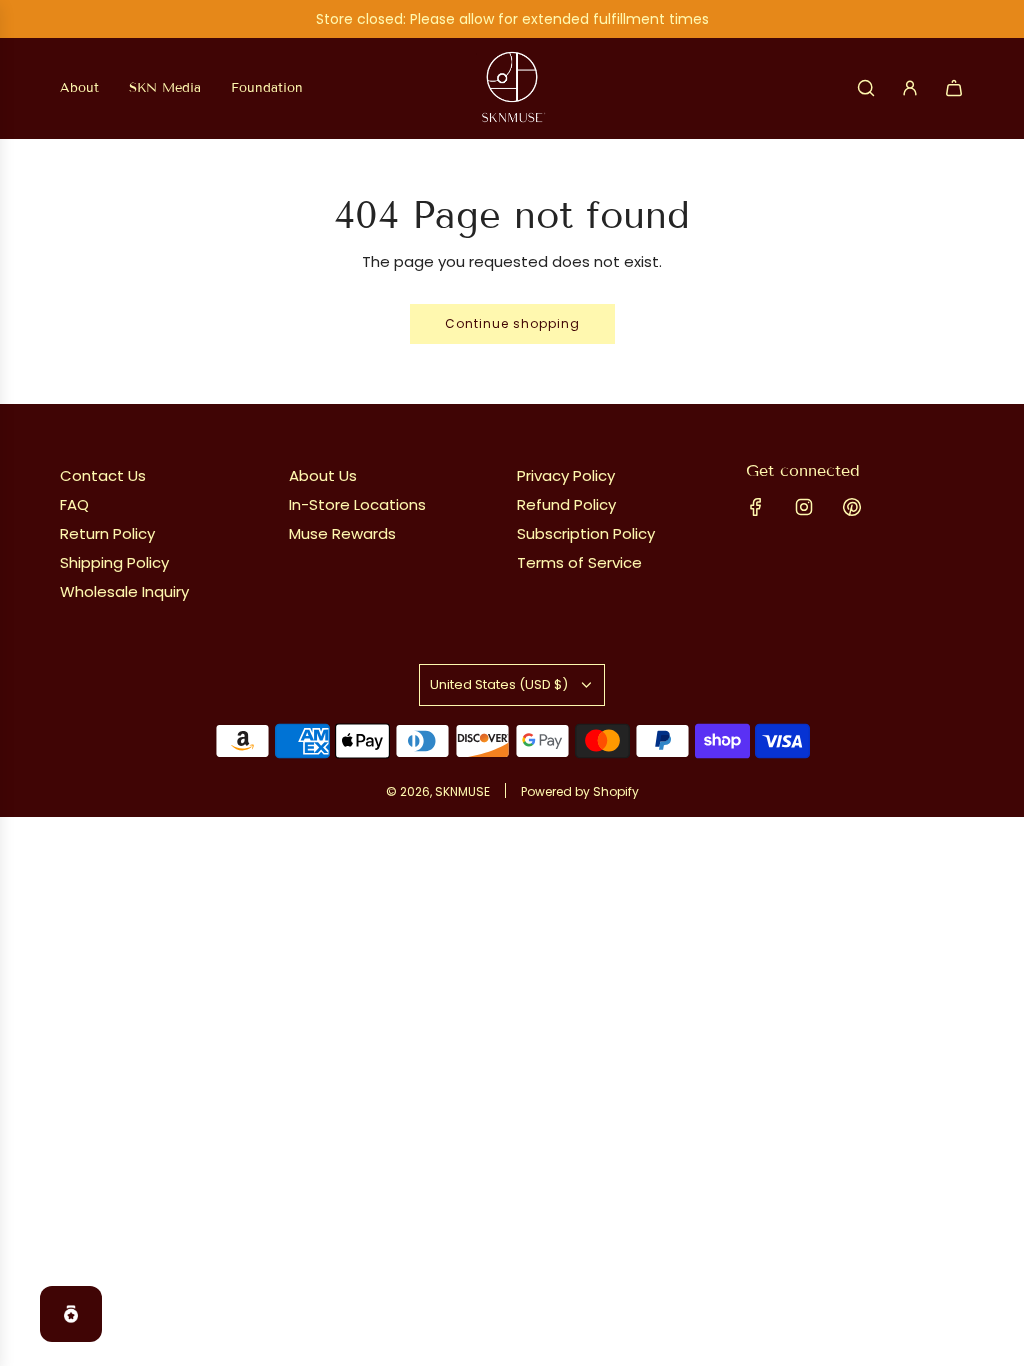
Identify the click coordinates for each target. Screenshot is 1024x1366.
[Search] (866, 88)
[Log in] (910, 88)
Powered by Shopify (580, 791)
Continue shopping (512, 323)
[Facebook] (756, 507)
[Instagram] (804, 507)
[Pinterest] (852, 507)
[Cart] (954, 88)
